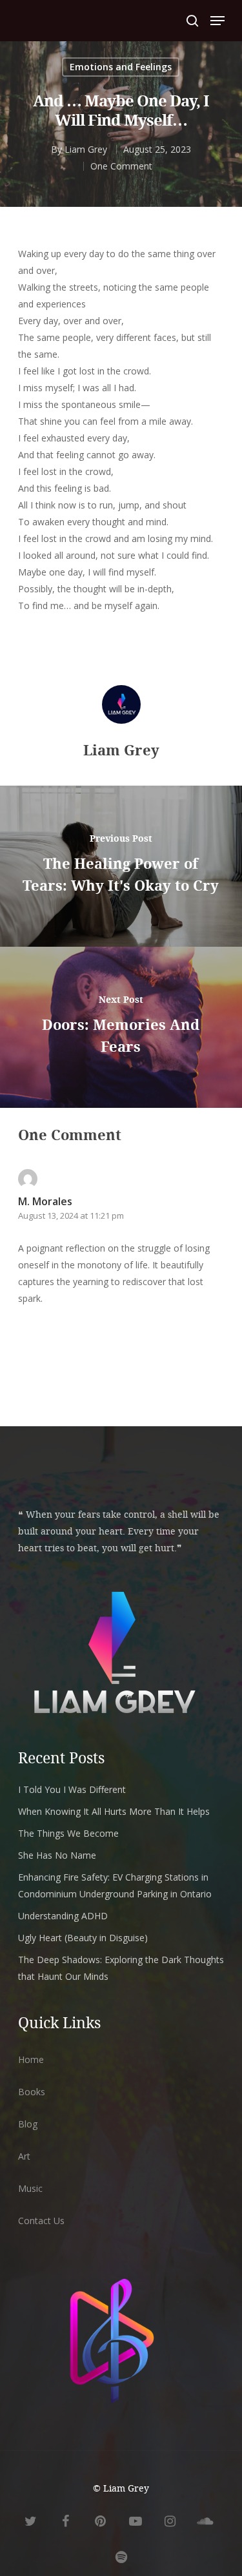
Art (24, 2156)
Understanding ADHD (63, 1916)
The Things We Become (68, 1833)
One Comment (121, 166)
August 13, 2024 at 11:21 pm (71, 1215)
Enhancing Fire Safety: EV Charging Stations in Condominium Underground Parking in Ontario (115, 1885)
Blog (28, 2124)
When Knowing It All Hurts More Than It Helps (114, 1811)
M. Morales (45, 1201)
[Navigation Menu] (217, 21)
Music (30, 2188)
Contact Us (41, 2221)
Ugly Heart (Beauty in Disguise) (83, 1938)
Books (32, 2092)
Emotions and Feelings (121, 67)
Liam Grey (86, 149)
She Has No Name (57, 1855)
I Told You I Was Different (72, 1789)
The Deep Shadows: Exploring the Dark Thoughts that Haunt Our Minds (121, 1968)
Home (31, 2059)
